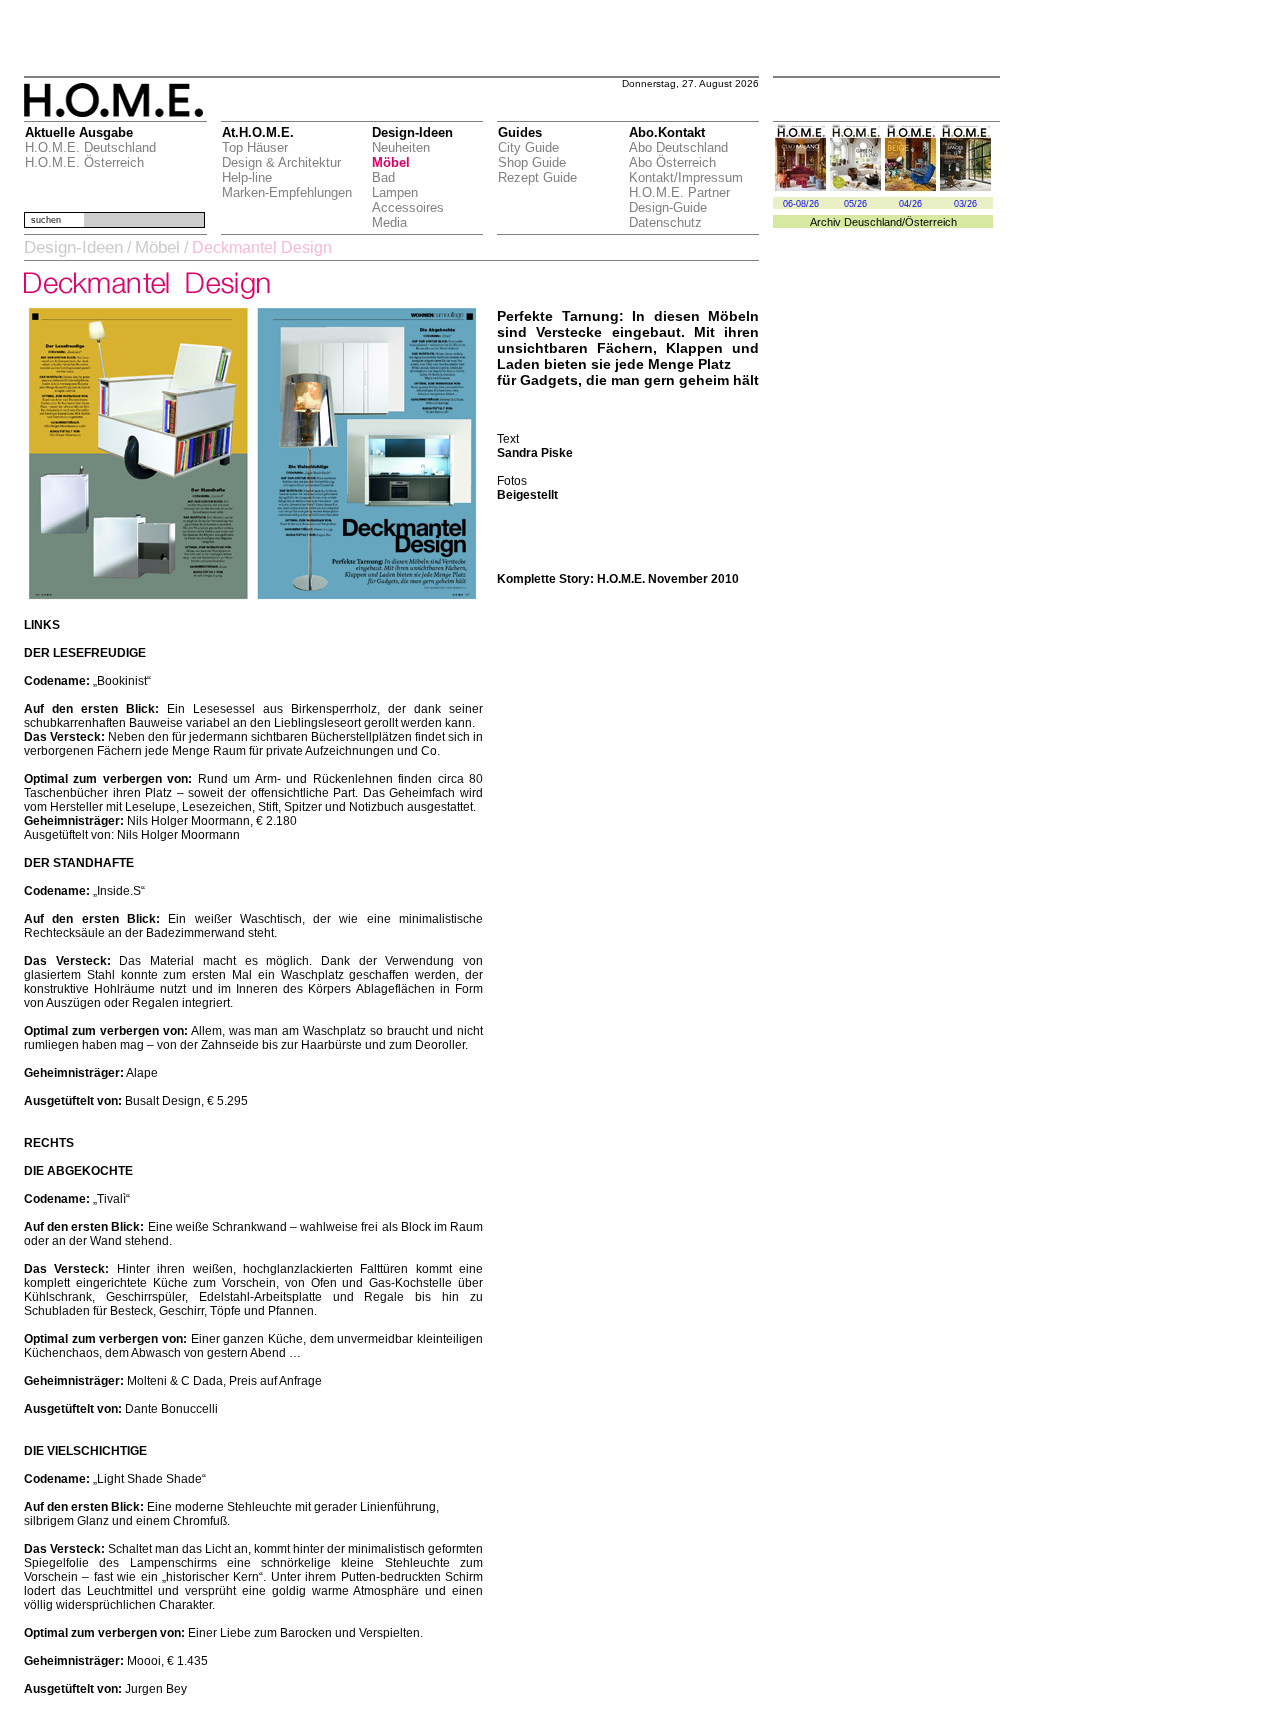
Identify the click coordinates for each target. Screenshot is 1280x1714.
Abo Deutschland (678, 147)
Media (389, 222)
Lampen (395, 192)
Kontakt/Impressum (686, 177)
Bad (383, 177)
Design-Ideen (73, 247)
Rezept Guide (537, 177)
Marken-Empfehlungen (287, 192)
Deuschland (873, 222)
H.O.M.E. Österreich (84, 162)
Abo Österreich (672, 162)
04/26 (910, 204)
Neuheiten (401, 147)
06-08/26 (801, 204)
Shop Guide (532, 162)
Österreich (931, 222)
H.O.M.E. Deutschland (90, 147)
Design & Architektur (281, 162)
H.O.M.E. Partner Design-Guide (679, 200)
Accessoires (408, 207)
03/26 (965, 204)
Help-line (247, 177)
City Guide (528, 147)
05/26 (855, 204)
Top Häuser (255, 147)
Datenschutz (665, 222)
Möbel (391, 162)
